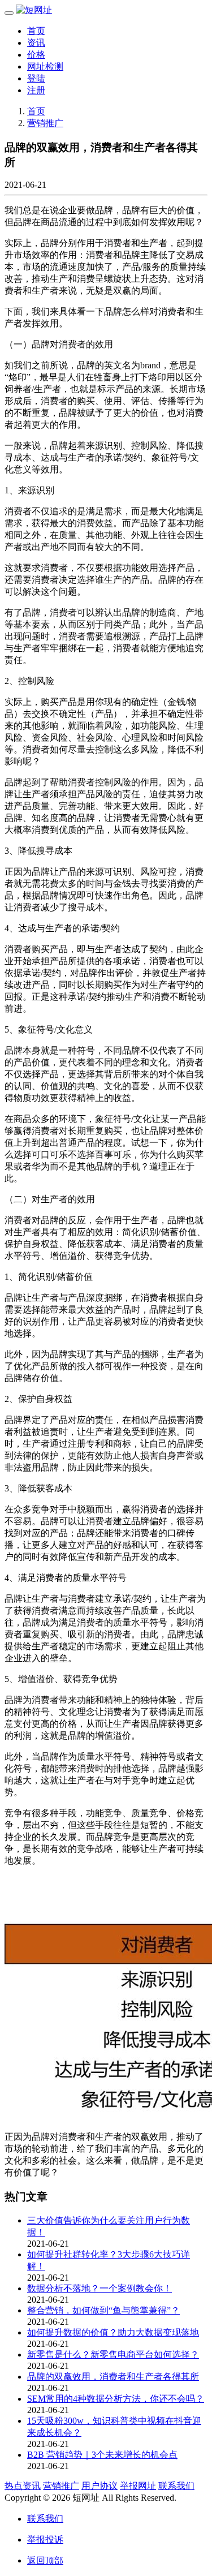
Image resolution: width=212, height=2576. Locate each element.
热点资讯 (23, 2486)
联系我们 (176, 2486)
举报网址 (138, 2486)
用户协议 (99, 2486)
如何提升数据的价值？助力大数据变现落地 (113, 2332)
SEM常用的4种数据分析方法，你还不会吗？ (116, 2399)
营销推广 (45, 123)
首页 (36, 31)
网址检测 (45, 66)
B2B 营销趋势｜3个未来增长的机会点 (102, 2455)
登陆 (36, 78)
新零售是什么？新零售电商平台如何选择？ (113, 2354)
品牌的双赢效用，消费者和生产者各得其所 (113, 2377)
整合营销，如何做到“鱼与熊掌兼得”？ (103, 2310)
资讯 (36, 43)
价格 (36, 55)
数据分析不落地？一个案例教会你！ (99, 2288)
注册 (36, 90)
